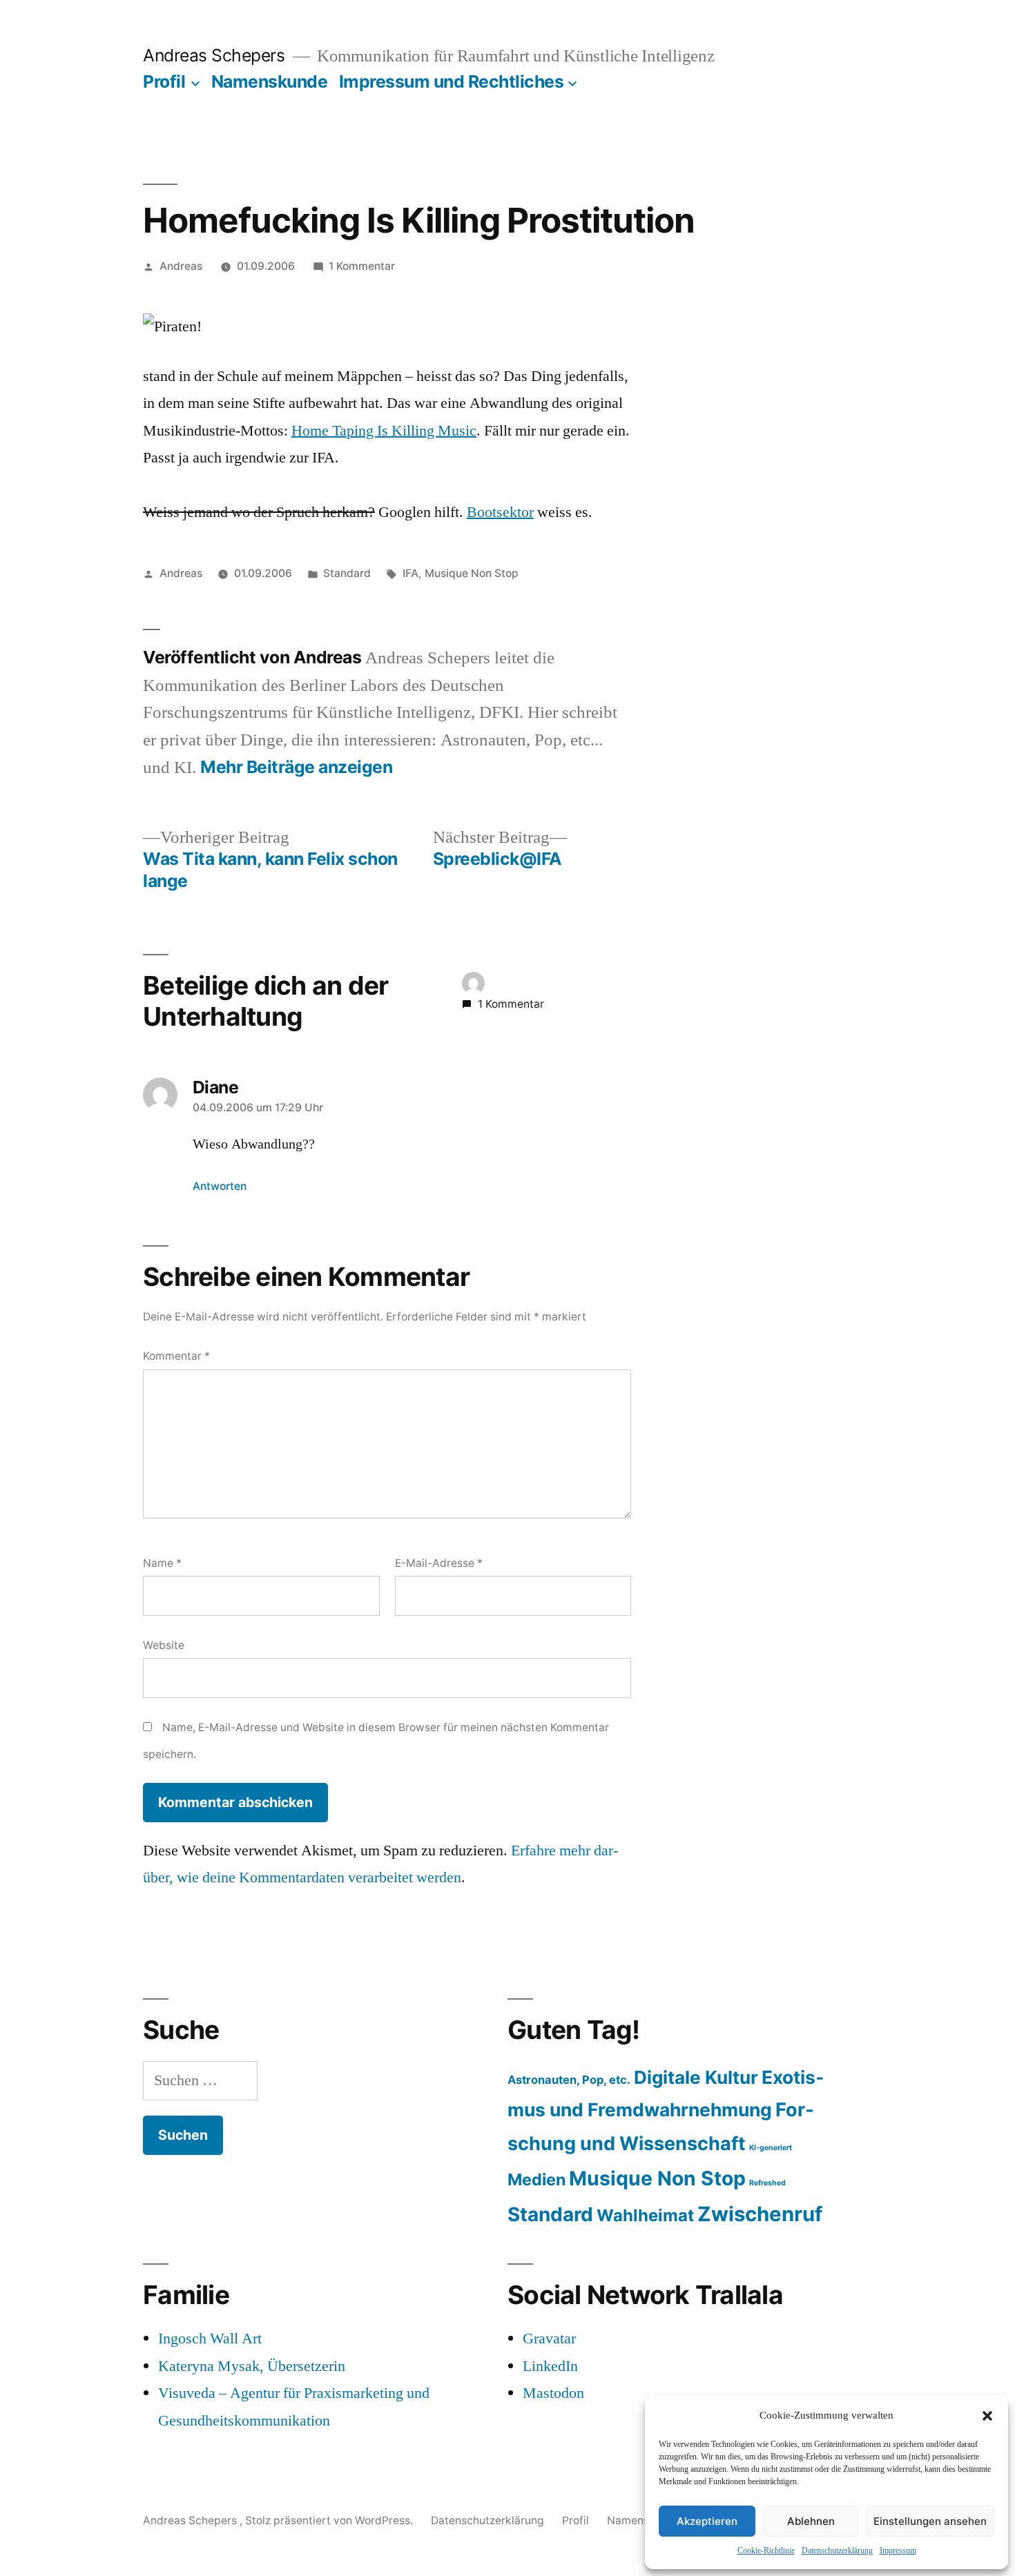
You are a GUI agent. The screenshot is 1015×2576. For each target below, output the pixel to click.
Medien (536, 2179)
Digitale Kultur (696, 2077)
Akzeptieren (707, 2521)
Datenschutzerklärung (837, 2551)
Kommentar (176, 1356)
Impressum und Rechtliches (452, 81)
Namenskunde (270, 81)
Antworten (220, 1186)
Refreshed (767, 2183)
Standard (347, 573)
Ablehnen (811, 2521)
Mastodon (553, 2393)
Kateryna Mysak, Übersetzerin (252, 2366)
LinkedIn (550, 2366)
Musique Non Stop (472, 573)
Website (164, 1645)
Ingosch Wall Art (210, 2339)
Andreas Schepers (216, 55)
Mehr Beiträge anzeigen (296, 767)
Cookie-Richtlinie (766, 2551)
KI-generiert (771, 2148)
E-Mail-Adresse (439, 1563)
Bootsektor (500, 512)
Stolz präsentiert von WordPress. (330, 2520)
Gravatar (549, 2339)
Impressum (898, 2551)
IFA (410, 573)
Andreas (181, 266)
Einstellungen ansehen (930, 2521)
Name (162, 1563)
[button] (987, 2416)
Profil (164, 81)
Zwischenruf (760, 2214)
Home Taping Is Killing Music (384, 431)
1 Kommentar (362, 266)
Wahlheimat (645, 2215)
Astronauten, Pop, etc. (569, 2080)
